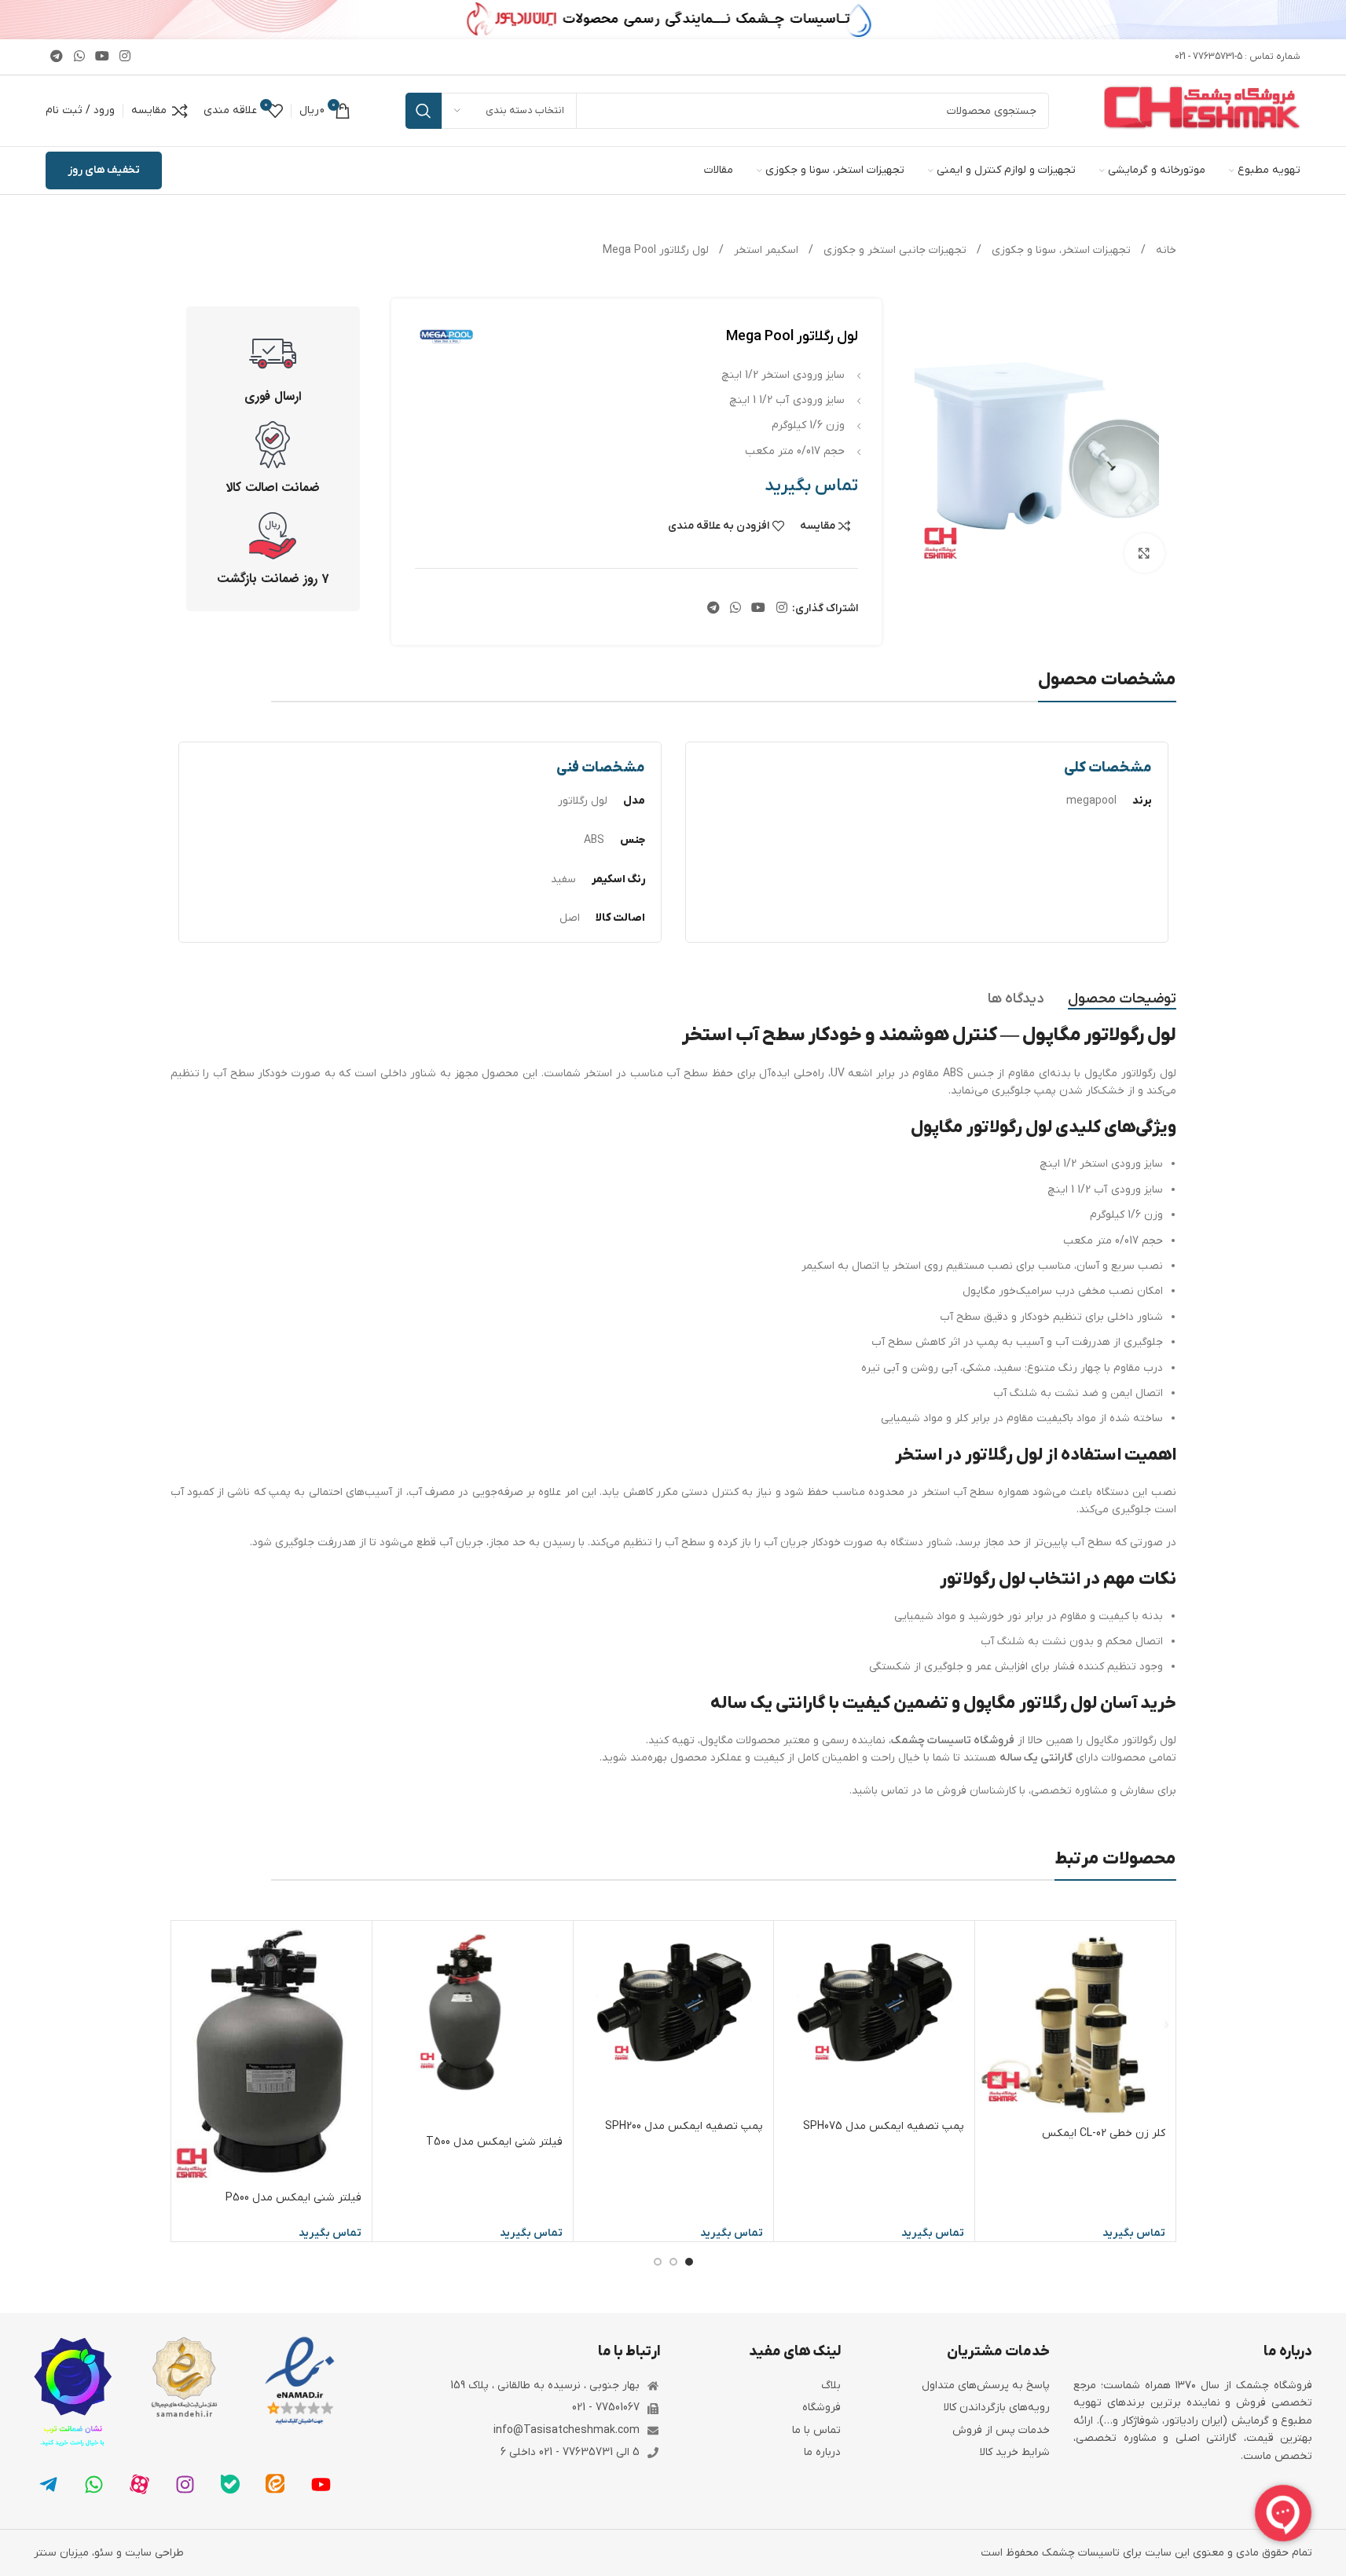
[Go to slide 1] (689, 2262)
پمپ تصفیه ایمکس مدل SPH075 (884, 2126)
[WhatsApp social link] (79, 57)
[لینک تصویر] (300, 2381)
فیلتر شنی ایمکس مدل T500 (494, 2142)
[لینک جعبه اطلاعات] (273, 368)
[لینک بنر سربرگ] (673, 20)
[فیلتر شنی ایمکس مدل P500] (272, 2053)
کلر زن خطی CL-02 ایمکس (1104, 2133)
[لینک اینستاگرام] (125, 57)
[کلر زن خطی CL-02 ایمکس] (1075, 2021)
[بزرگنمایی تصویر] (1144, 553)
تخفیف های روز (104, 170)
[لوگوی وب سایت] (1202, 110)
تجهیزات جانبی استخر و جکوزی (893, 250)
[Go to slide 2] (673, 2262)
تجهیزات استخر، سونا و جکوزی (1060, 250)
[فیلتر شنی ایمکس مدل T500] (473, 2025)
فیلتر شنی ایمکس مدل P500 (293, 2198)
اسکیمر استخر (765, 250)
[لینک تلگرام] (57, 57)
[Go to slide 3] (658, 2262)
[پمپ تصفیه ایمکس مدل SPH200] (674, 2017)
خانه (1164, 250)
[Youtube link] (102, 57)
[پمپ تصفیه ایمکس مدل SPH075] (874, 2017)
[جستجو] (424, 111)
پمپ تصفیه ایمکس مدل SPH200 (684, 2126)
